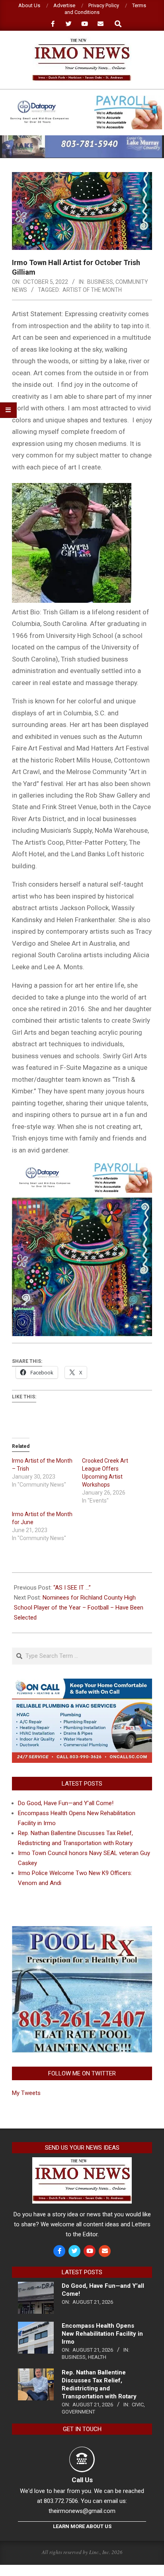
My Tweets (26, 2093)
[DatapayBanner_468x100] (82, 99)
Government (78, 2412)
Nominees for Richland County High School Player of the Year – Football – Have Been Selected (79, 1608)
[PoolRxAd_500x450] (82, 1931)
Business (100, 282)
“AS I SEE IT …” (72, 1588)
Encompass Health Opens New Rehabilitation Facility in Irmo (102, 2334)
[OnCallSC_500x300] (82, 1683)
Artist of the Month (92, 290)
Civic (138, 2405)
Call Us (82, 2480)
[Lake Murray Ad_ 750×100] (82, 139)
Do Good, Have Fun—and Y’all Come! (66, 1803)
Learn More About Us (82, 2526)
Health (97, 2357)
